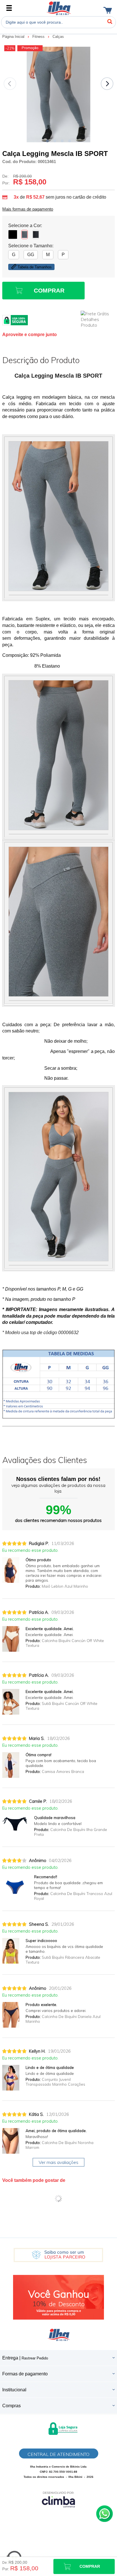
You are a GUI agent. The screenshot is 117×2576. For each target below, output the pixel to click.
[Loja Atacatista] (58, 2255)
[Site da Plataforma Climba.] (58, 2499)
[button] (47, 141)
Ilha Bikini (59, 8)
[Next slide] (107, 84)
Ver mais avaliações (58, 2162)
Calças (58, 37)
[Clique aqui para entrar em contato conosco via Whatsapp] (105, 2514)
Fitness (39, 37)
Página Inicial (14, 37)
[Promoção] (30, 48)
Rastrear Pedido (35, 2358)
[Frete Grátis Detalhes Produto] (98, 319)
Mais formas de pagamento (28, 209)
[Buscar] (110, 22)
